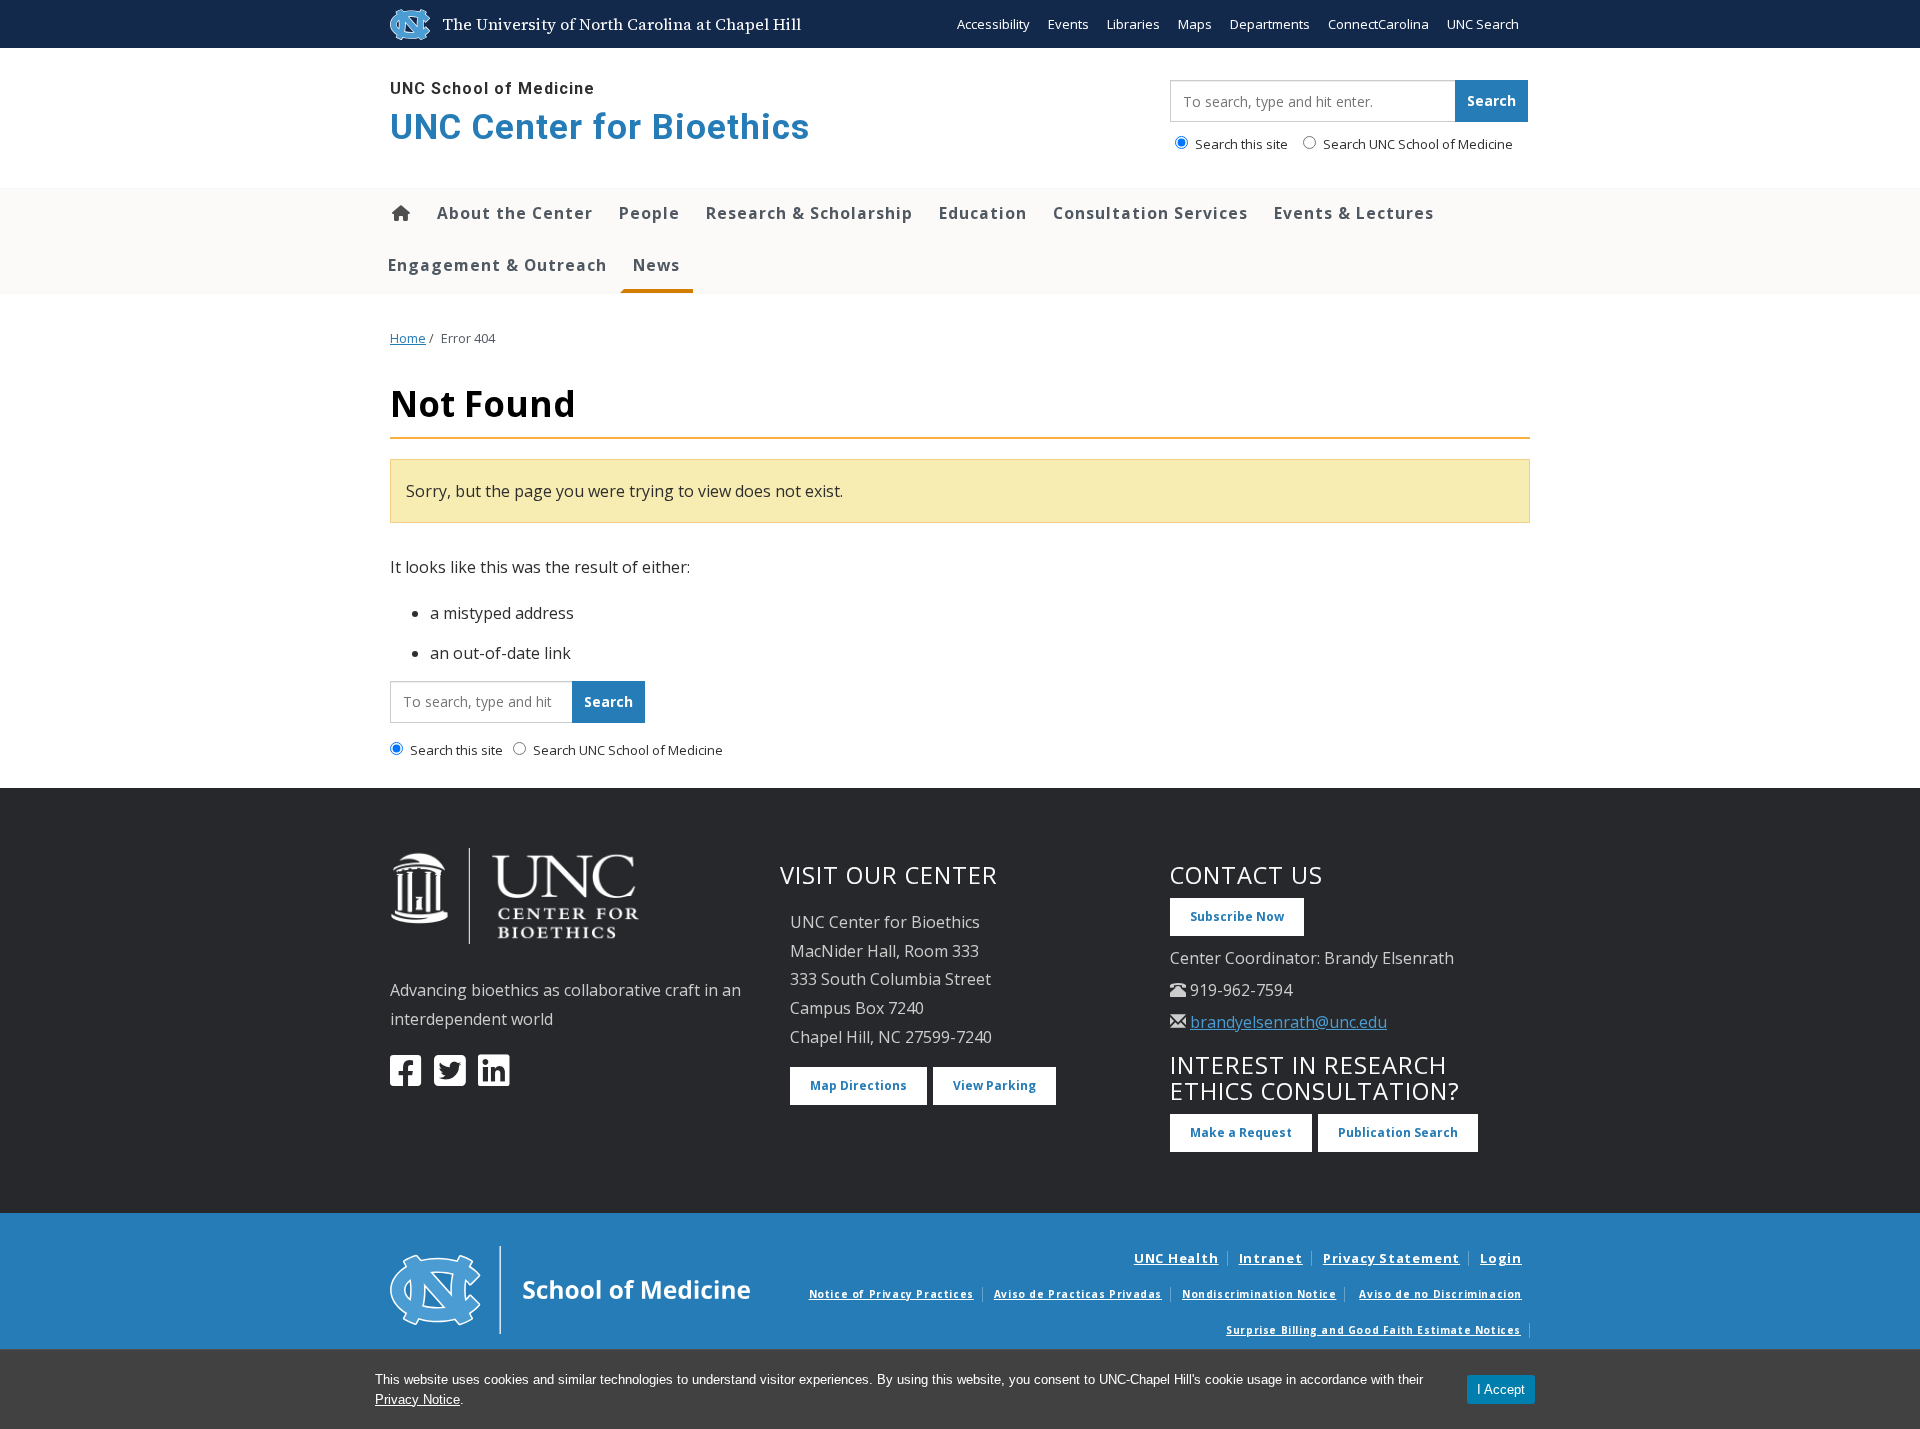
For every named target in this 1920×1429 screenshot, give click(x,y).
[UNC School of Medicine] (570, 1288)
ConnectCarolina (1378, 24)
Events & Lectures (1354, 213)
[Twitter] (450, 1078)
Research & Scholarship (809, 213)
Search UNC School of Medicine (1416, 144)
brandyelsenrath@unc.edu (1288, 1022)
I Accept (1501, 1389)
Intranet (1271, 1258)
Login (1501, 1258)
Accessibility (993, 24)
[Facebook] (406, 1078)
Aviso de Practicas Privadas (1078, 1294)
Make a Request (1241, 1132)
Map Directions (858, 1085)
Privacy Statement (1391, 1258)
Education (983, 213)
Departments (1270, 24)
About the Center (515, 213)
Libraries (1133, 24)
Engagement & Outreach (497, 265)
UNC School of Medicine (492, 88)
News (656, 265)
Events (1068, 24)
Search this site (1240, 144)
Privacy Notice (417, 1399)
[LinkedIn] (494, 1078)
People (649, 213)
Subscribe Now (1237, 916)
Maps (1195, 24)
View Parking (994, 1085)
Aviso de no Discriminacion (1440, 1294)
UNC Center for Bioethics (600, 127)
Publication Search (1398, 1132)
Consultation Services (1150, 213)
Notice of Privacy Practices (891, 1294)
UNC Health (1176, 1258)
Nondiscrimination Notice (1259, 1294)
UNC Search (1483, 24)
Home (399, 213)
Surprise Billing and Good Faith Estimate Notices (1373, 1330)
